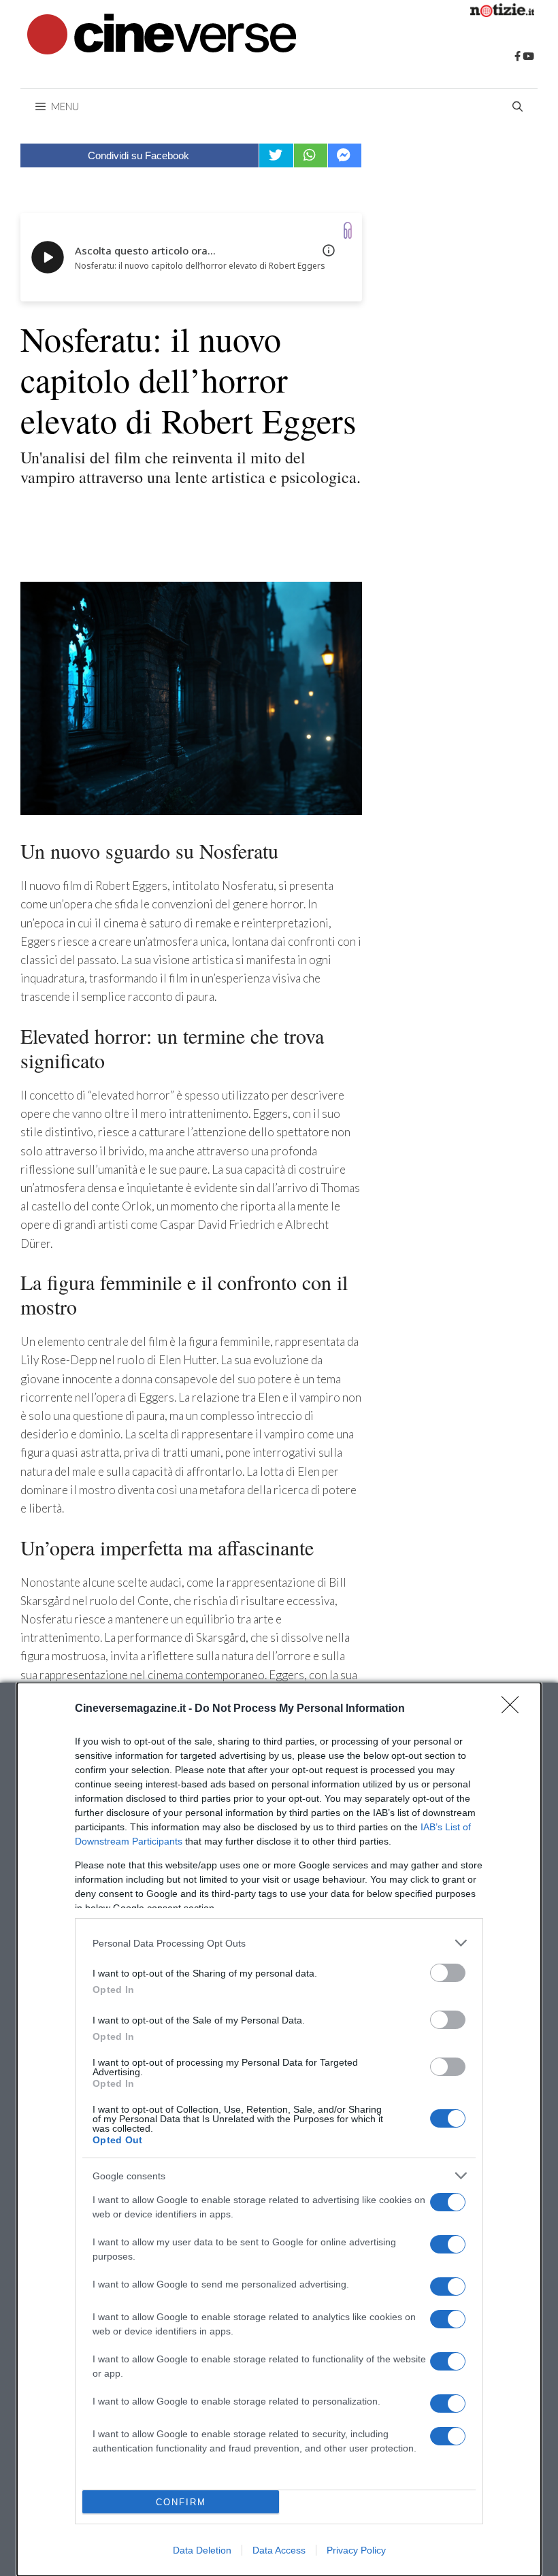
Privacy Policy (356, 2550)
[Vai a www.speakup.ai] (348, 230)
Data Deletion (202, 2550)
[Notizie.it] (502, 13)
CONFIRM (181, 2502)
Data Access (279, 2550)
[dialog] (279, 2129)
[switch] (448, 1973)
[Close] (514, 1709)
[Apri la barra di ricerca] (518, 106)
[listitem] (279, 1943)
